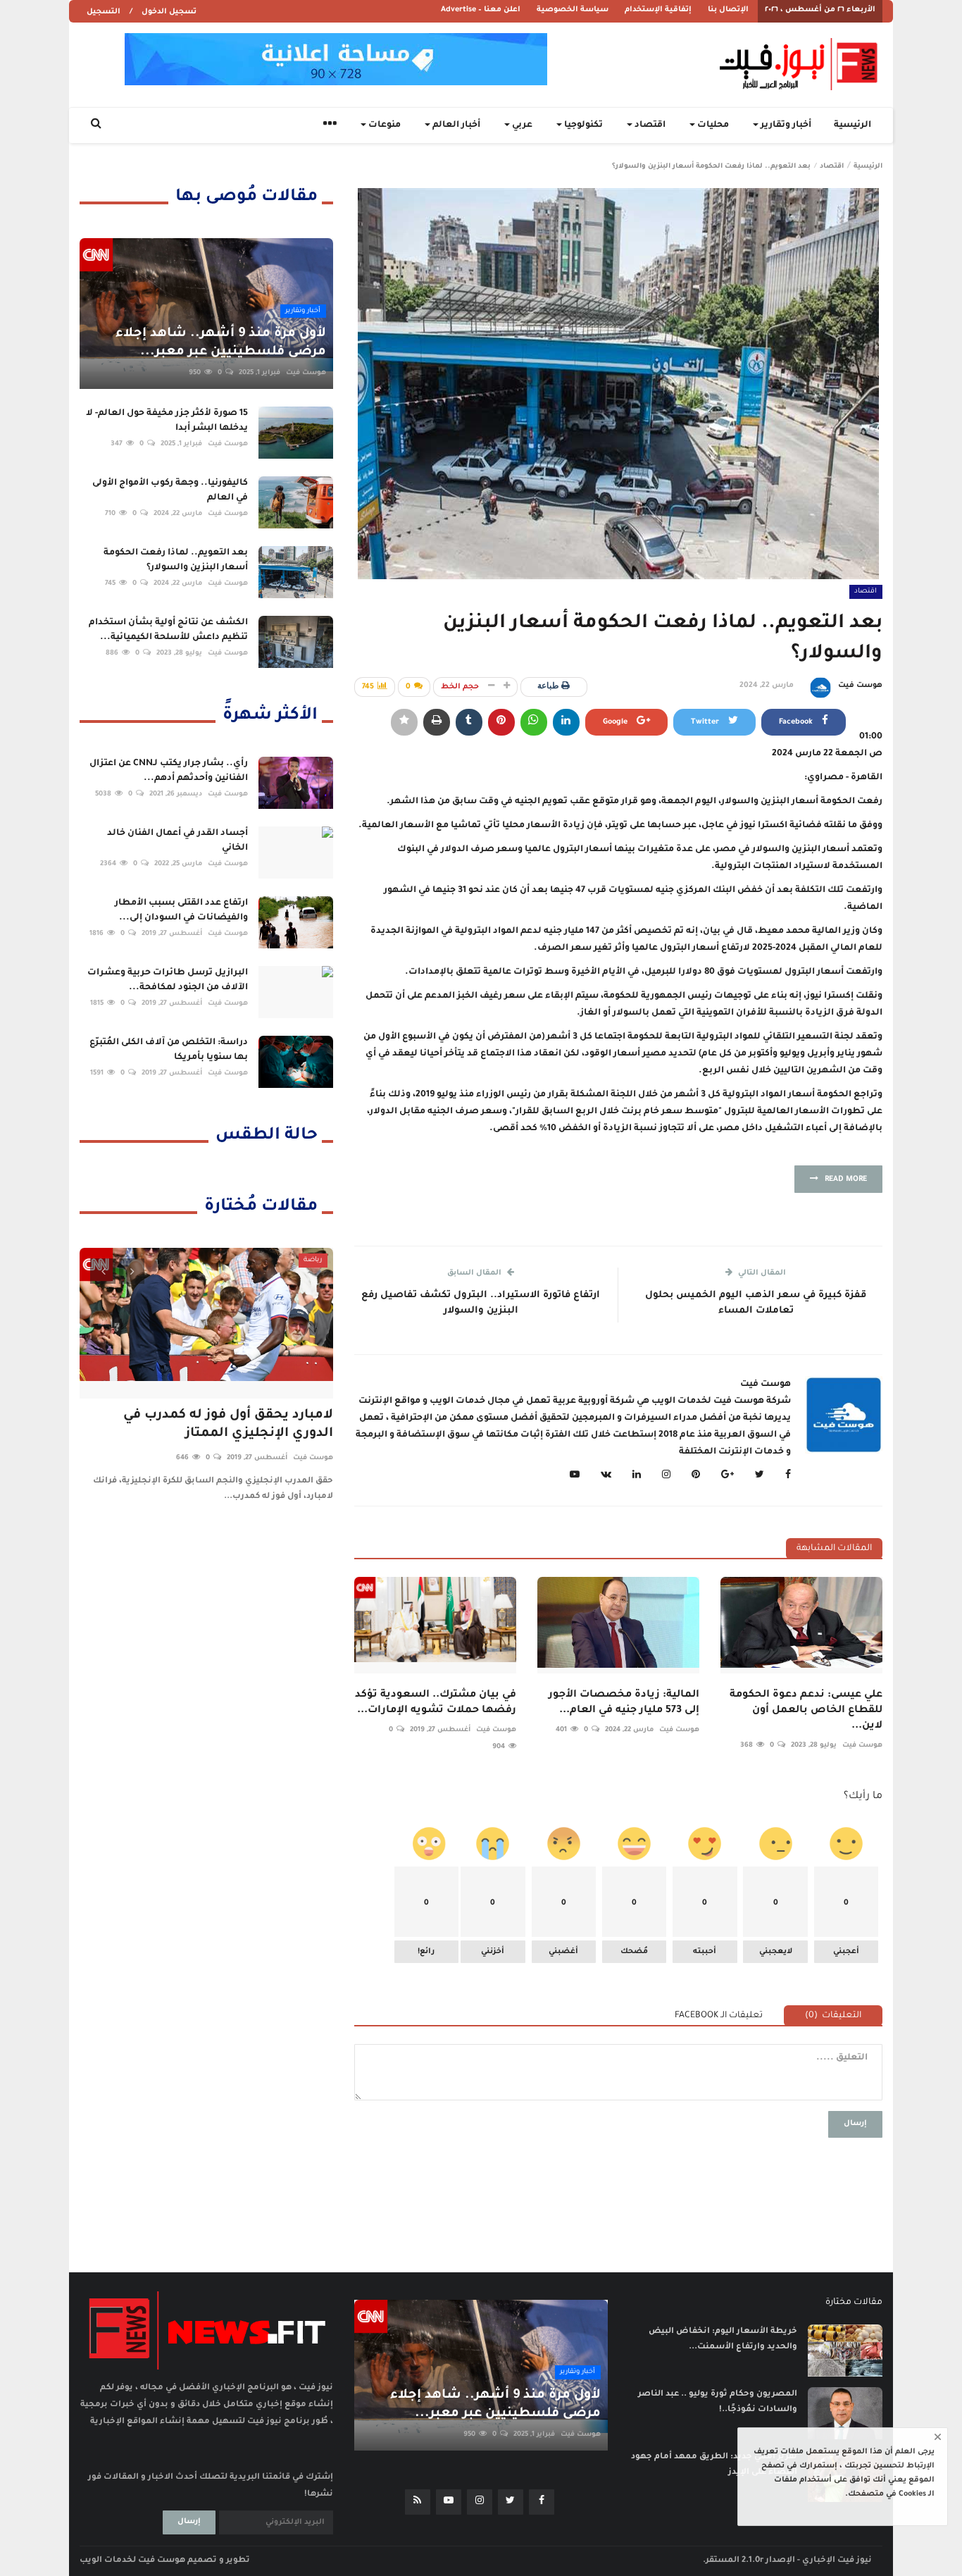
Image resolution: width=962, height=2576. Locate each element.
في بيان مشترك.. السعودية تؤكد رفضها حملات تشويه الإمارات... (436, 1703)
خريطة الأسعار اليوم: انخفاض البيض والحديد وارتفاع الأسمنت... (723, 2340)
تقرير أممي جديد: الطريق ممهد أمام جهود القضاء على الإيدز (714, 2465)
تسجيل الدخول (169, 12)
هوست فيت (860, 686)
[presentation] (103, 1271)
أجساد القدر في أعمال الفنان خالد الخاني (177, 841)
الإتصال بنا (728, 10)
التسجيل (104, 12)
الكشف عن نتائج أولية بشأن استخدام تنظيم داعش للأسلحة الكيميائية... (168, 630)
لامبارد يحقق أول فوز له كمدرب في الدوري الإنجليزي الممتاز (228, 1424)
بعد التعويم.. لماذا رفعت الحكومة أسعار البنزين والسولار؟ (176, 561)
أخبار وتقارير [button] (785, 125)
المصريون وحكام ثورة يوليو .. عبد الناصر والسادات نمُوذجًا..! (718, 2402)
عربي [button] (521, 125)
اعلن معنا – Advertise (481, 10)
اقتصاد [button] (649, 125)
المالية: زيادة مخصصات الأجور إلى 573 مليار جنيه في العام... (624, 1703)
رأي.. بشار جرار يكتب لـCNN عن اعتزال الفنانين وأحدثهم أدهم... (169, 771)
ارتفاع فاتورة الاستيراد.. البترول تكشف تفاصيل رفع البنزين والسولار (481, 1303)
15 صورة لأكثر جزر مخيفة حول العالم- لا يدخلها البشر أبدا (167, 421)
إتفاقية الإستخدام (658, 10)
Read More (843, 1179)
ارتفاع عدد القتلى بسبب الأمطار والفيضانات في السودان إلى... (181, 911)
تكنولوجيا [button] (582, 125)
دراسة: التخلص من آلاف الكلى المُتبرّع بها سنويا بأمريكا (169, 1050)
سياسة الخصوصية (573, 10)
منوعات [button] (383, 125)
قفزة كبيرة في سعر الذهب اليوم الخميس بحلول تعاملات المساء (756, 1303)
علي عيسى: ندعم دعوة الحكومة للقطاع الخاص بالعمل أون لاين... (806, 1711)
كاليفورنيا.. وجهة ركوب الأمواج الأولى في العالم (170, 491)
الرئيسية (852, 125)
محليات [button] (712, 125)
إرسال (855, 2124)
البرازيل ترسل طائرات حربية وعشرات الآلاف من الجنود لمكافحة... (168, 980)
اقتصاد (832, 167)
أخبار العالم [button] (455, 125)
